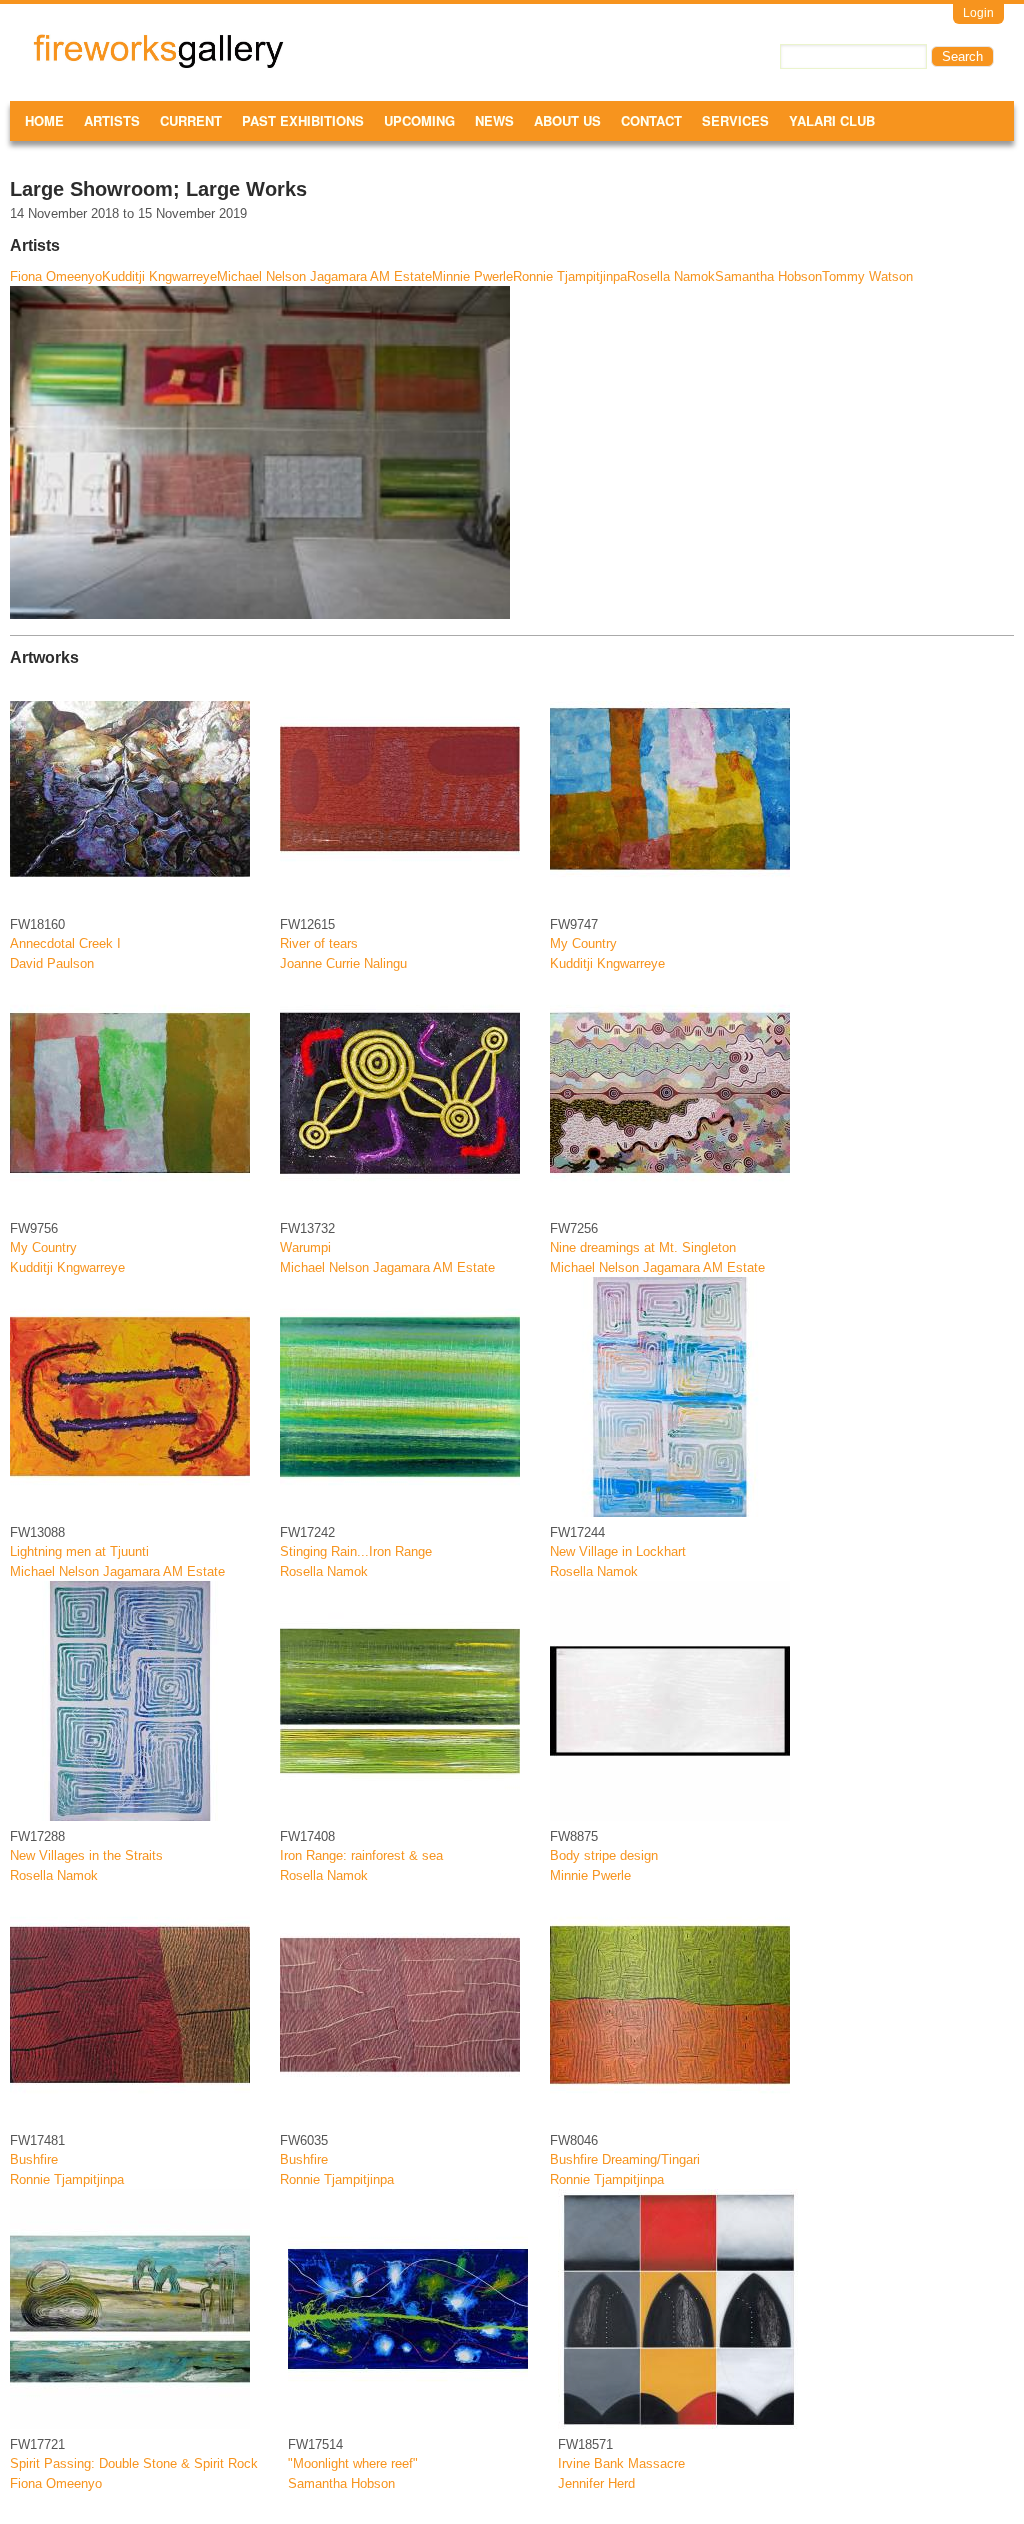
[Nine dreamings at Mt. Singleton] (670, 1208)
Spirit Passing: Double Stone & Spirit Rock (134, 2463)
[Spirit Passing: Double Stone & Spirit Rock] (130, 2424)
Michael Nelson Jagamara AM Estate (324, 276)
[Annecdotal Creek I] (130, 904)
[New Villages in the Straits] (130, 1816)
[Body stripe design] (670, 1816)
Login (978, 13)
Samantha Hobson (768, 276)
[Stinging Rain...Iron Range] (400, 1512)
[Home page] (158, 64)
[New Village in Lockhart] (670, 1512)
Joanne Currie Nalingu (343, 963)
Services (735, 120)
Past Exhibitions (303, 120)
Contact (651, 120)
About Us (567, 120)
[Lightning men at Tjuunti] (130, 1512)
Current (191, 120)
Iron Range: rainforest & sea (361, 1855)
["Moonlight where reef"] (408, 2424)
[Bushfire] (130, 2120)
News (494, 120)
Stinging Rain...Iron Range (356, 1551)
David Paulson (52, 963)
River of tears (319, 943)
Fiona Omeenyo (56, 276)
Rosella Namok (671, 276)
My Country (583, 943)
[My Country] (670, 904)
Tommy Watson (867, 276)
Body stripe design (604, 1855)
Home (44, 120)
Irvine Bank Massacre (621, 2463)
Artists (112, 120)
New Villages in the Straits (86, 1855)
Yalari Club (832, 120)
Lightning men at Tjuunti (79, 1551)
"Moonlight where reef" (353, 2463)
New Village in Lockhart (618, 1551)
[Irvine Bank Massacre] (678, 2424)
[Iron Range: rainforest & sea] (400, 1816)
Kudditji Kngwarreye (159, 276)
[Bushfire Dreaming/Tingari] (670, 2120)
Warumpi (305, 1247)
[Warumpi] (400, 1208)
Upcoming (419, 120)
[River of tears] (400, 904)
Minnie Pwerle (472, 276)
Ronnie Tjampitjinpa (570, 276)
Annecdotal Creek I (65, 943)
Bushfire (34, 2159)
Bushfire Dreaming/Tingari (625, 2159)
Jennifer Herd (596, 2483)
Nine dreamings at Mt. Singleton (643, 1247)
